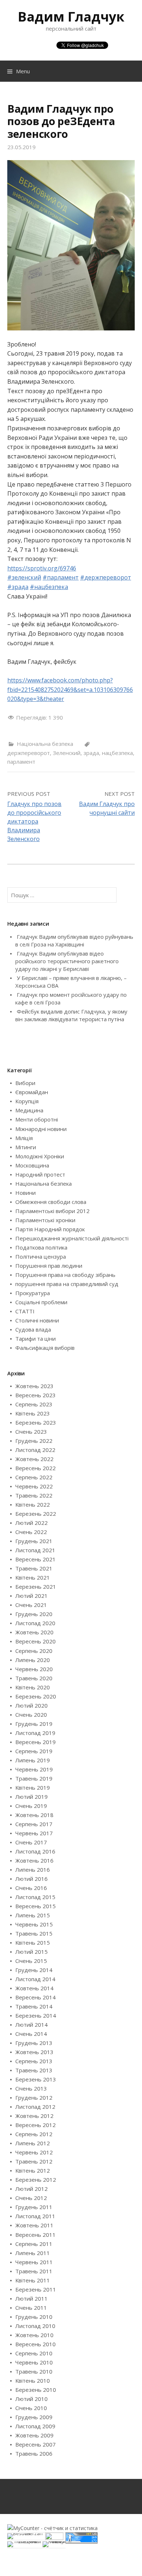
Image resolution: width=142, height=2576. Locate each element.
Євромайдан (32, 1092)
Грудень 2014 (34, 1970)
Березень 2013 (36, 2079)
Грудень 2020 (34, 1614)
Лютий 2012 (31, 2189)
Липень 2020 (33, 1660)
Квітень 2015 (33, 1942)
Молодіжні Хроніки (40, 1156)
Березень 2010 (36, 2390)
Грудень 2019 (34, 1724)
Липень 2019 (33, 1760)
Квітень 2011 (33, 2280)
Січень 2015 (31, 1961)
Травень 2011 (34, 2271)
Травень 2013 (34, 2070)
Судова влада (33, 1329)
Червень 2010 (34, 2362)
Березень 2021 (36, 1587)
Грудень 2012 (34, 2097)
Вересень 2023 (35, 1395)
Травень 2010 (34, 2371)
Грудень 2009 (34, 2417)
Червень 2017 (34, 1833)
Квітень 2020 (33, 1687)
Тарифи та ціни (35, 1339)
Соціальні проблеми (41, 1302)
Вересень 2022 (35, 1468)
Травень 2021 (34, 1568)
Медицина (29, 1110)
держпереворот (29, 753)
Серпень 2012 (34, 2134)
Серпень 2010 (34, 2353)
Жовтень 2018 (34, 1815)
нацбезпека (117, 753)
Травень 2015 (34, 1933)
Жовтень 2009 (34, 2435)
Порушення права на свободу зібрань (65, 1275)
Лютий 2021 (31, 1596)
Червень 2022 (34, 1486)
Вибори (25, 1083)
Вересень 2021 (35, 1559)
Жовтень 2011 (34, 2225)
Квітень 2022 (33, 1504)
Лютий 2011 (31, 2298)
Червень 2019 (34, 1769)
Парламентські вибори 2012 (52, 1211)
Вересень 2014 (35, 1997)
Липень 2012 (33, 2143)
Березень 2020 (36, 1696)
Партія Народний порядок (50, 1229)
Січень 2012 (31, 2198)
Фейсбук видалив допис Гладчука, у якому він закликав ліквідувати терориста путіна (71, 1015)
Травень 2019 (34, 1778)
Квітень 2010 (33, 2381)
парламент (21, 762)
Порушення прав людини (49, 1266)
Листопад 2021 (35, 1550)
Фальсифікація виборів (45, 1348)
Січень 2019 (31, 1806)
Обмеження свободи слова (51, 1202)
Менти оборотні (37, 1119)
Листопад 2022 (35, 1450)
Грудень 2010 (34, 2317)
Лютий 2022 (31, 1523)
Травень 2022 (34, 1495)
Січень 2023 (31, 1432)
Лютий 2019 (31, 1797)
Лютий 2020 (31, 1705)
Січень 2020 (31, 1715)
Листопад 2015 (35, 1897)
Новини (25, 1193)
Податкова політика (41, 1247)
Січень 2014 (31, 2034)
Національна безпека (45, 744)
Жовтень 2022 (34, 1459)
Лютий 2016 (31, 1879)
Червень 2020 (34, 1669)
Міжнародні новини (41, 1129)
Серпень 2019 (34, 1751)
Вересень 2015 (35, 1906)
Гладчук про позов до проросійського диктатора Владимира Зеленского (34, 821)
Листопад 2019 (35, 1733)
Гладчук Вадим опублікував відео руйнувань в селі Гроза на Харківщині (74, 940)
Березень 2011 (36, 2289)
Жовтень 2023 (34, 1386)
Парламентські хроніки (45, 1220)
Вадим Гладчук (71, 17)
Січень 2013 (31, 2088)
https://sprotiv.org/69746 (42, 568)
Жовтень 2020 (34, 1632)
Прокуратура (33, 1293)
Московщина (32, 1165)
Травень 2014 (34, 2006)
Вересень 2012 (35, 2125)
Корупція (27, 1101)
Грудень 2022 (34, 1441)
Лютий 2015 (31, 1952)
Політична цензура (41, 1256)
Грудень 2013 (34, 2043)
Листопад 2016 (35, 1851)
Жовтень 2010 (34, 2335)
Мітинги (26, 1147)
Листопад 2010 (35, 2326)
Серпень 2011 (34, 2244)
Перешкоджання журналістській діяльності (72, 1238)
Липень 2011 (33, 2253)
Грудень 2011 (34, 2207)
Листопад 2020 (35, 1623)
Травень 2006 (34, 2453)
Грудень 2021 (34, 1541)
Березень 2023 (36, 1422)
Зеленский (67, 753)
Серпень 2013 (34, 2061)
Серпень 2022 (34, 1477)
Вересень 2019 (35, 1742)
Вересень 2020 (35, 1641)
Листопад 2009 (35, 2426)
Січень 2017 (31, 1842)
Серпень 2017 (34, 1824)
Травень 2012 (34, 2161)
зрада (91, 753)
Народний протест (40, 1174)
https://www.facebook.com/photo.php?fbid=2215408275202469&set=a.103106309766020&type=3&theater (70, 689)
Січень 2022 (31, 1532)
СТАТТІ (25, 1311)
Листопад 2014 (35, 1979)
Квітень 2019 (33, 1787)
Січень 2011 (31, 2308)
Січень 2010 (31, 2408)
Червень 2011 (34, 2262)
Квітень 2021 (33, 1577)
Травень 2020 (34, 1678)
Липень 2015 (33, 1915)
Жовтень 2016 (34, 1860)
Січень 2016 (31, 1888)
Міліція (24, 1138)
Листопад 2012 (35, 2107)
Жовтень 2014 (34, 1988)
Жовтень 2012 (34, 2116)
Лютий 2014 (31, 2025)
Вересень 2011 (35, 2235)
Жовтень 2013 (34, 2052)
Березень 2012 (36, 2180)
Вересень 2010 (35, 2344)
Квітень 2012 (33, 2170)
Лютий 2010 (31, 2399)
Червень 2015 (34, 1924)
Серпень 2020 (34, 1651)
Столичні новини (37, 1320)
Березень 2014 (36, 2015)
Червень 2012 (34, 2152)
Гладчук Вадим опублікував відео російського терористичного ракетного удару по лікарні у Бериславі (67, 961)
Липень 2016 (33, 1870)
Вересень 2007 (35, 2444)
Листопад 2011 (35, 2216)
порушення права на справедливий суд (67, 1284)
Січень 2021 (31, 1605)
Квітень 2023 (33, 1413)
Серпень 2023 (34, 1404)
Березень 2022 (36, 1514)
